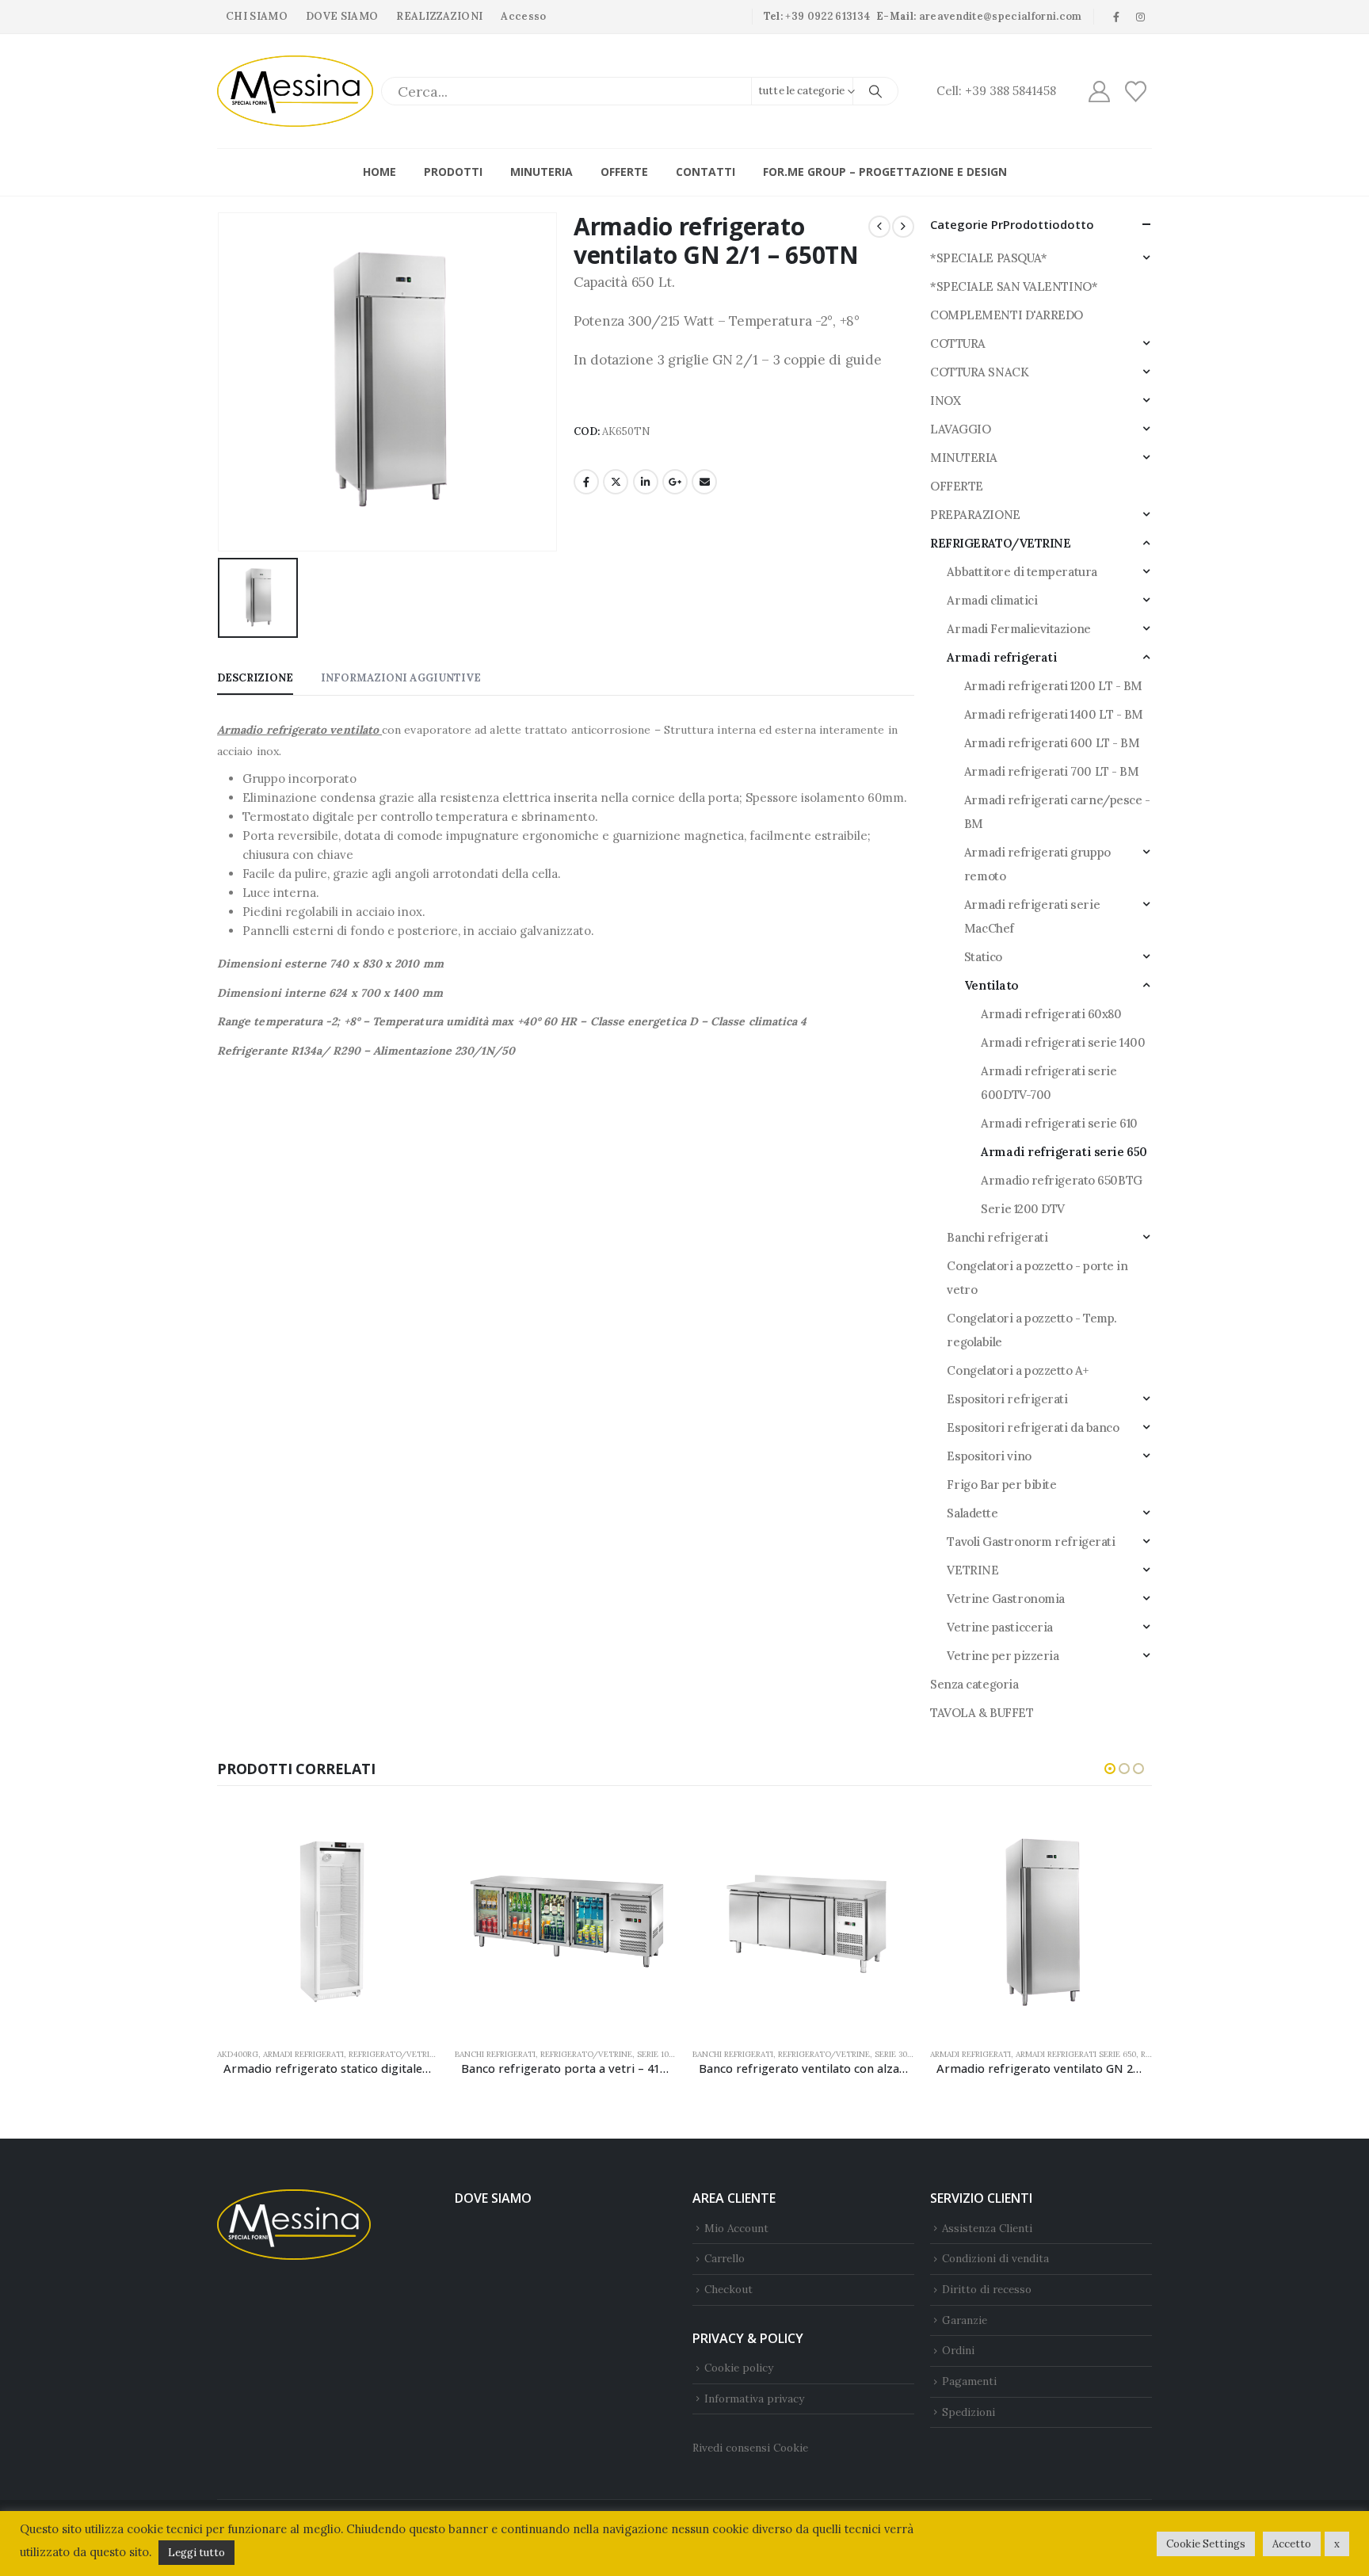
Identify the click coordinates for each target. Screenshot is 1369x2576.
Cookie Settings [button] (1206, 2544)
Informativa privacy (754, 2399)
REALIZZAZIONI (439, 16)
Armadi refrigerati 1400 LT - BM (1054, 714)
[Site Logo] (295, 91)
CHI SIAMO (257, 16)
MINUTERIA (541, 172)
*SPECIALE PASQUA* (988, 258)
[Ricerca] (875, 91)
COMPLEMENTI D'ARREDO (1007, 315)
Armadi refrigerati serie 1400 (1063, 1042)
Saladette (972, 1513)
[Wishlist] (1136, 92)
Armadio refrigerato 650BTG (1061, 1180)
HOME (379, 172)
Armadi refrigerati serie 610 (1059, 1123)
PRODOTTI (453, 172)
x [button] (1337, 2544)
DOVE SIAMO (342, 16)
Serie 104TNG (664, 2054)
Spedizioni (969, 2412)
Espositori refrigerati (1007, 1399)
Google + (675, 482)
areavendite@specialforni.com (1001, 16)
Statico (983, 957)
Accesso (523, 16)
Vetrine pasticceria (999, 1627)
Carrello (725, 2258)
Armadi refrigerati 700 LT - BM (1052, 771)
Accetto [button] (1292, 2544)
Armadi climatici (992, 600)
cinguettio (616, 482)
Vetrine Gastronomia (1005, 1599)
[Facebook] (1116, 17)
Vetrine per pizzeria (1003, 1656)
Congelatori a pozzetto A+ (1017, 1370)
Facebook (586, 482)
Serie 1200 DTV (1023, 1209)
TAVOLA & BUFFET (982, 1713)
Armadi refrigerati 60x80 (1051, 1014)
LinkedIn (646, 482)
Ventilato (991, 985)
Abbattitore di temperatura (1022, 572)
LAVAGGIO (960, 429)
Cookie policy (739, 2368)
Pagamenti (969, 2381)
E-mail (704, 482)
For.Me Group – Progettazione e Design (885, 172)
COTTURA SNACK (979, 372)
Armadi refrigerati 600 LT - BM (1052, 743)
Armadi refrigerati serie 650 (1064, 1152)
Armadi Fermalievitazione (1018, 629)
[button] (1110, 1769)
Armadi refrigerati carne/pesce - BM (1057, 812)
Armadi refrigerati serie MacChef (1032, 916)
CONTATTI (705, 172)
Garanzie (965, 2320)
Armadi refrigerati (1002, 657)
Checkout (728, 2289)
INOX (945, 401)
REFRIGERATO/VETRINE (1000, 543)
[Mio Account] (1099, 92)
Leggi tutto (196, 2553)
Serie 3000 (896, 2054)
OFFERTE (624, 172)
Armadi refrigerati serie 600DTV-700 (1049, 1083)
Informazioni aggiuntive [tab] (401, 678)
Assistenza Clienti (987, 2228)
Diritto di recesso (987, 2289)
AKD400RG (238, 2054)
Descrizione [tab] (255, 678)
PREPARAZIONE (975, 515)
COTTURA (958, 343)
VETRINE (972, 1570)
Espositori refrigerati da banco (1033, 1427)
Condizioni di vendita (995, 2258)
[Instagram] (1141, 17)
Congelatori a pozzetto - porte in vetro (1037, 1278)
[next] (903, 227)
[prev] (879, 227)
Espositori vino (989, 1456)
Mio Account (736, 2228)
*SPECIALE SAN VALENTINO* (1014, 286)
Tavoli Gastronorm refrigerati (1031, 1542)
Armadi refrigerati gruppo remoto (1037, 864)
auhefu (229, 1081)
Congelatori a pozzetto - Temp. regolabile (1032, 1330)
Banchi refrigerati (997, 1237)
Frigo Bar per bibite (1001, 1485)
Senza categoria (974, 1684)
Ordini (958, 2350)
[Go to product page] (328, 1924)
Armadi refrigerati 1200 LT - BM (1053, 686)
